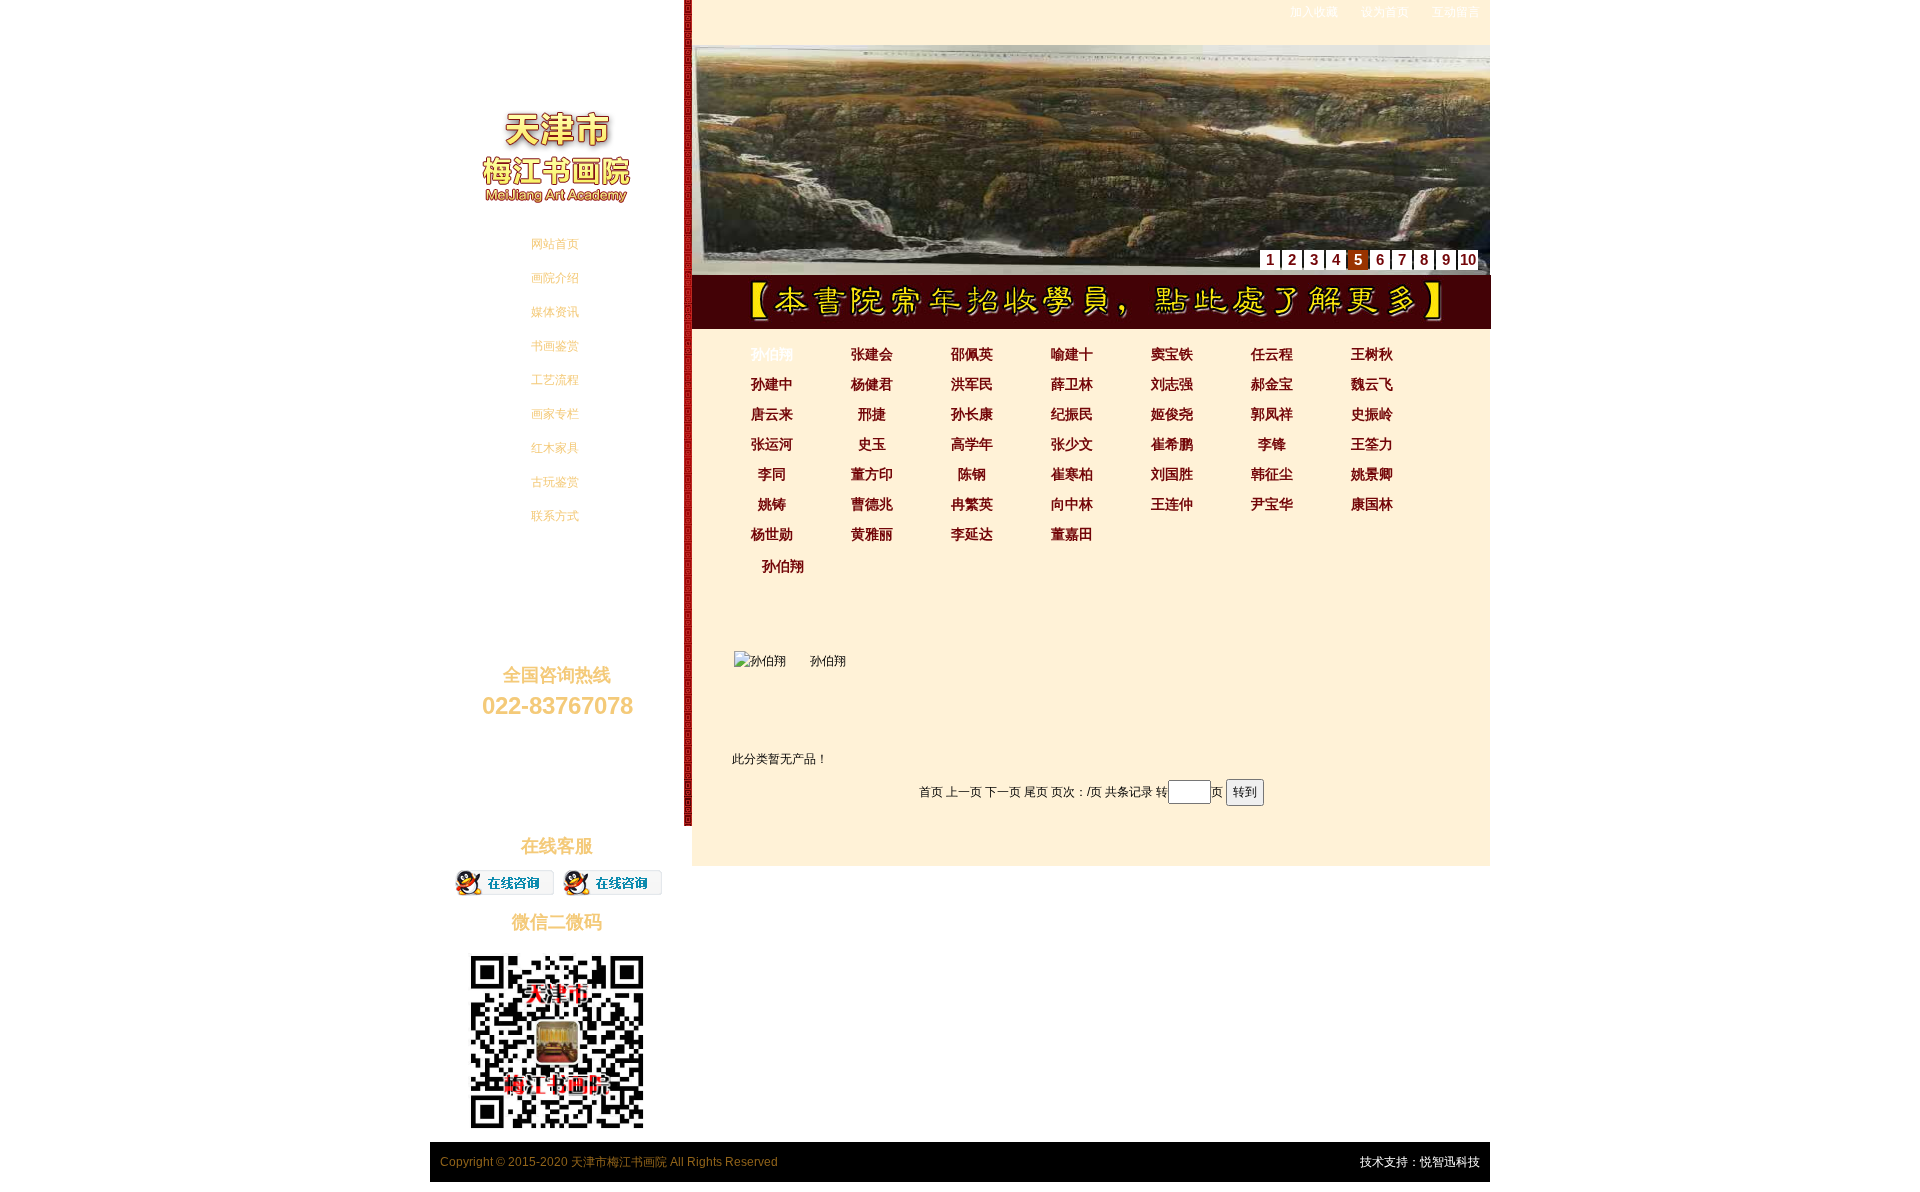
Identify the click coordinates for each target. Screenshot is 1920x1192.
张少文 (1072, 444)
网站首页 (555, 244)
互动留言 (1456, 12)
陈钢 (972, 474)
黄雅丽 (872, 534)
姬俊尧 (1172, 414)
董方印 (872, 474)
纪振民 (1072, 414)
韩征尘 (1272, 474)
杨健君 (872, 384)
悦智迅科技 (1450, 1162)
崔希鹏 (1172, 444)
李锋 (1272, 444)
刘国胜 (1172, 474)
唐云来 (772, 414)
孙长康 (972, 414)
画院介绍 (555, 278)
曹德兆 (872, 504)
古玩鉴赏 (555, 482)
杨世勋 (772, 534)
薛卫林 (1072, 384)
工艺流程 (555, 380)
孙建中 (772, 384)
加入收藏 (1314, 12)
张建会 (872, 354)
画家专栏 (555, 414)
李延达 (972, 534)
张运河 (772, 444)
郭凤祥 (1272, 414)
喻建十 (1072, 354)
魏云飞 (1372, 384)
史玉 (872, 444)
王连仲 (1172, 504)
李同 (772, 474)
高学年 (972, 444)
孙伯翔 (772, 354)
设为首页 (1385, 12)
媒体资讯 (555, 312)
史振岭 (1372, 414)
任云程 (1272, 354)
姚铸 (772, 504)
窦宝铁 (1172, 354)
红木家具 (555, 448)
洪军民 (972, 384)
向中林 (1072, 504)
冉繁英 (972, 504)
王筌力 (1372, 444)
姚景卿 (1372, 474)
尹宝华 (1272, 504)
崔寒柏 (1072, 474)
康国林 (1372, 504)
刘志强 (1172, 384)
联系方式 (555, 516)
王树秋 (1372, 354)
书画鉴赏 (555, 346)
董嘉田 (1072, 534)
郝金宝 (1272, 384)
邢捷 (872, 414)
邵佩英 (972, 354)
